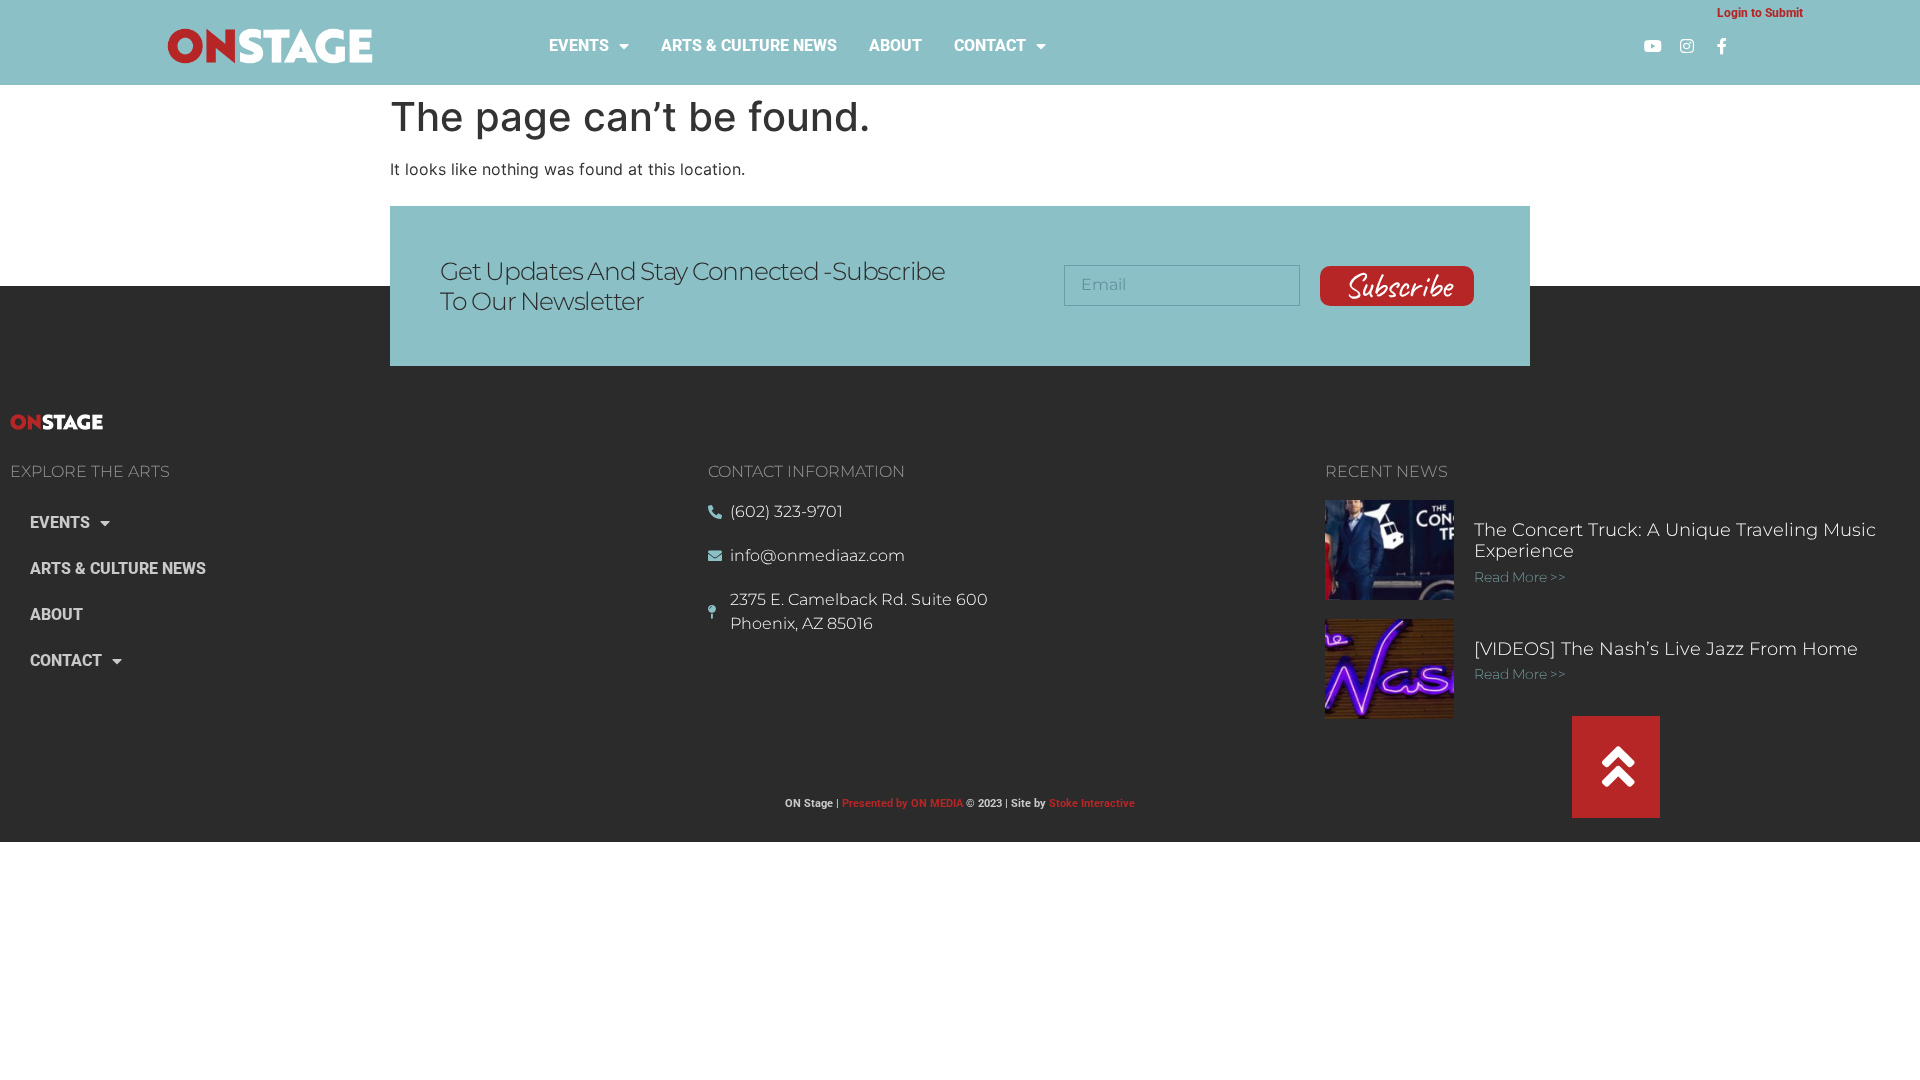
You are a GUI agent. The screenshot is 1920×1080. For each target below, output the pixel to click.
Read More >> (1520, 577)
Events (579, 45)
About (895, 45)
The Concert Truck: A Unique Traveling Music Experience (1675, 541)
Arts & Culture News (749, 45)
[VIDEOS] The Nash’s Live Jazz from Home (1666, 649)
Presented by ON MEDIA (902, 803)
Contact (990, 45)
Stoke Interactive (1092, 803)
